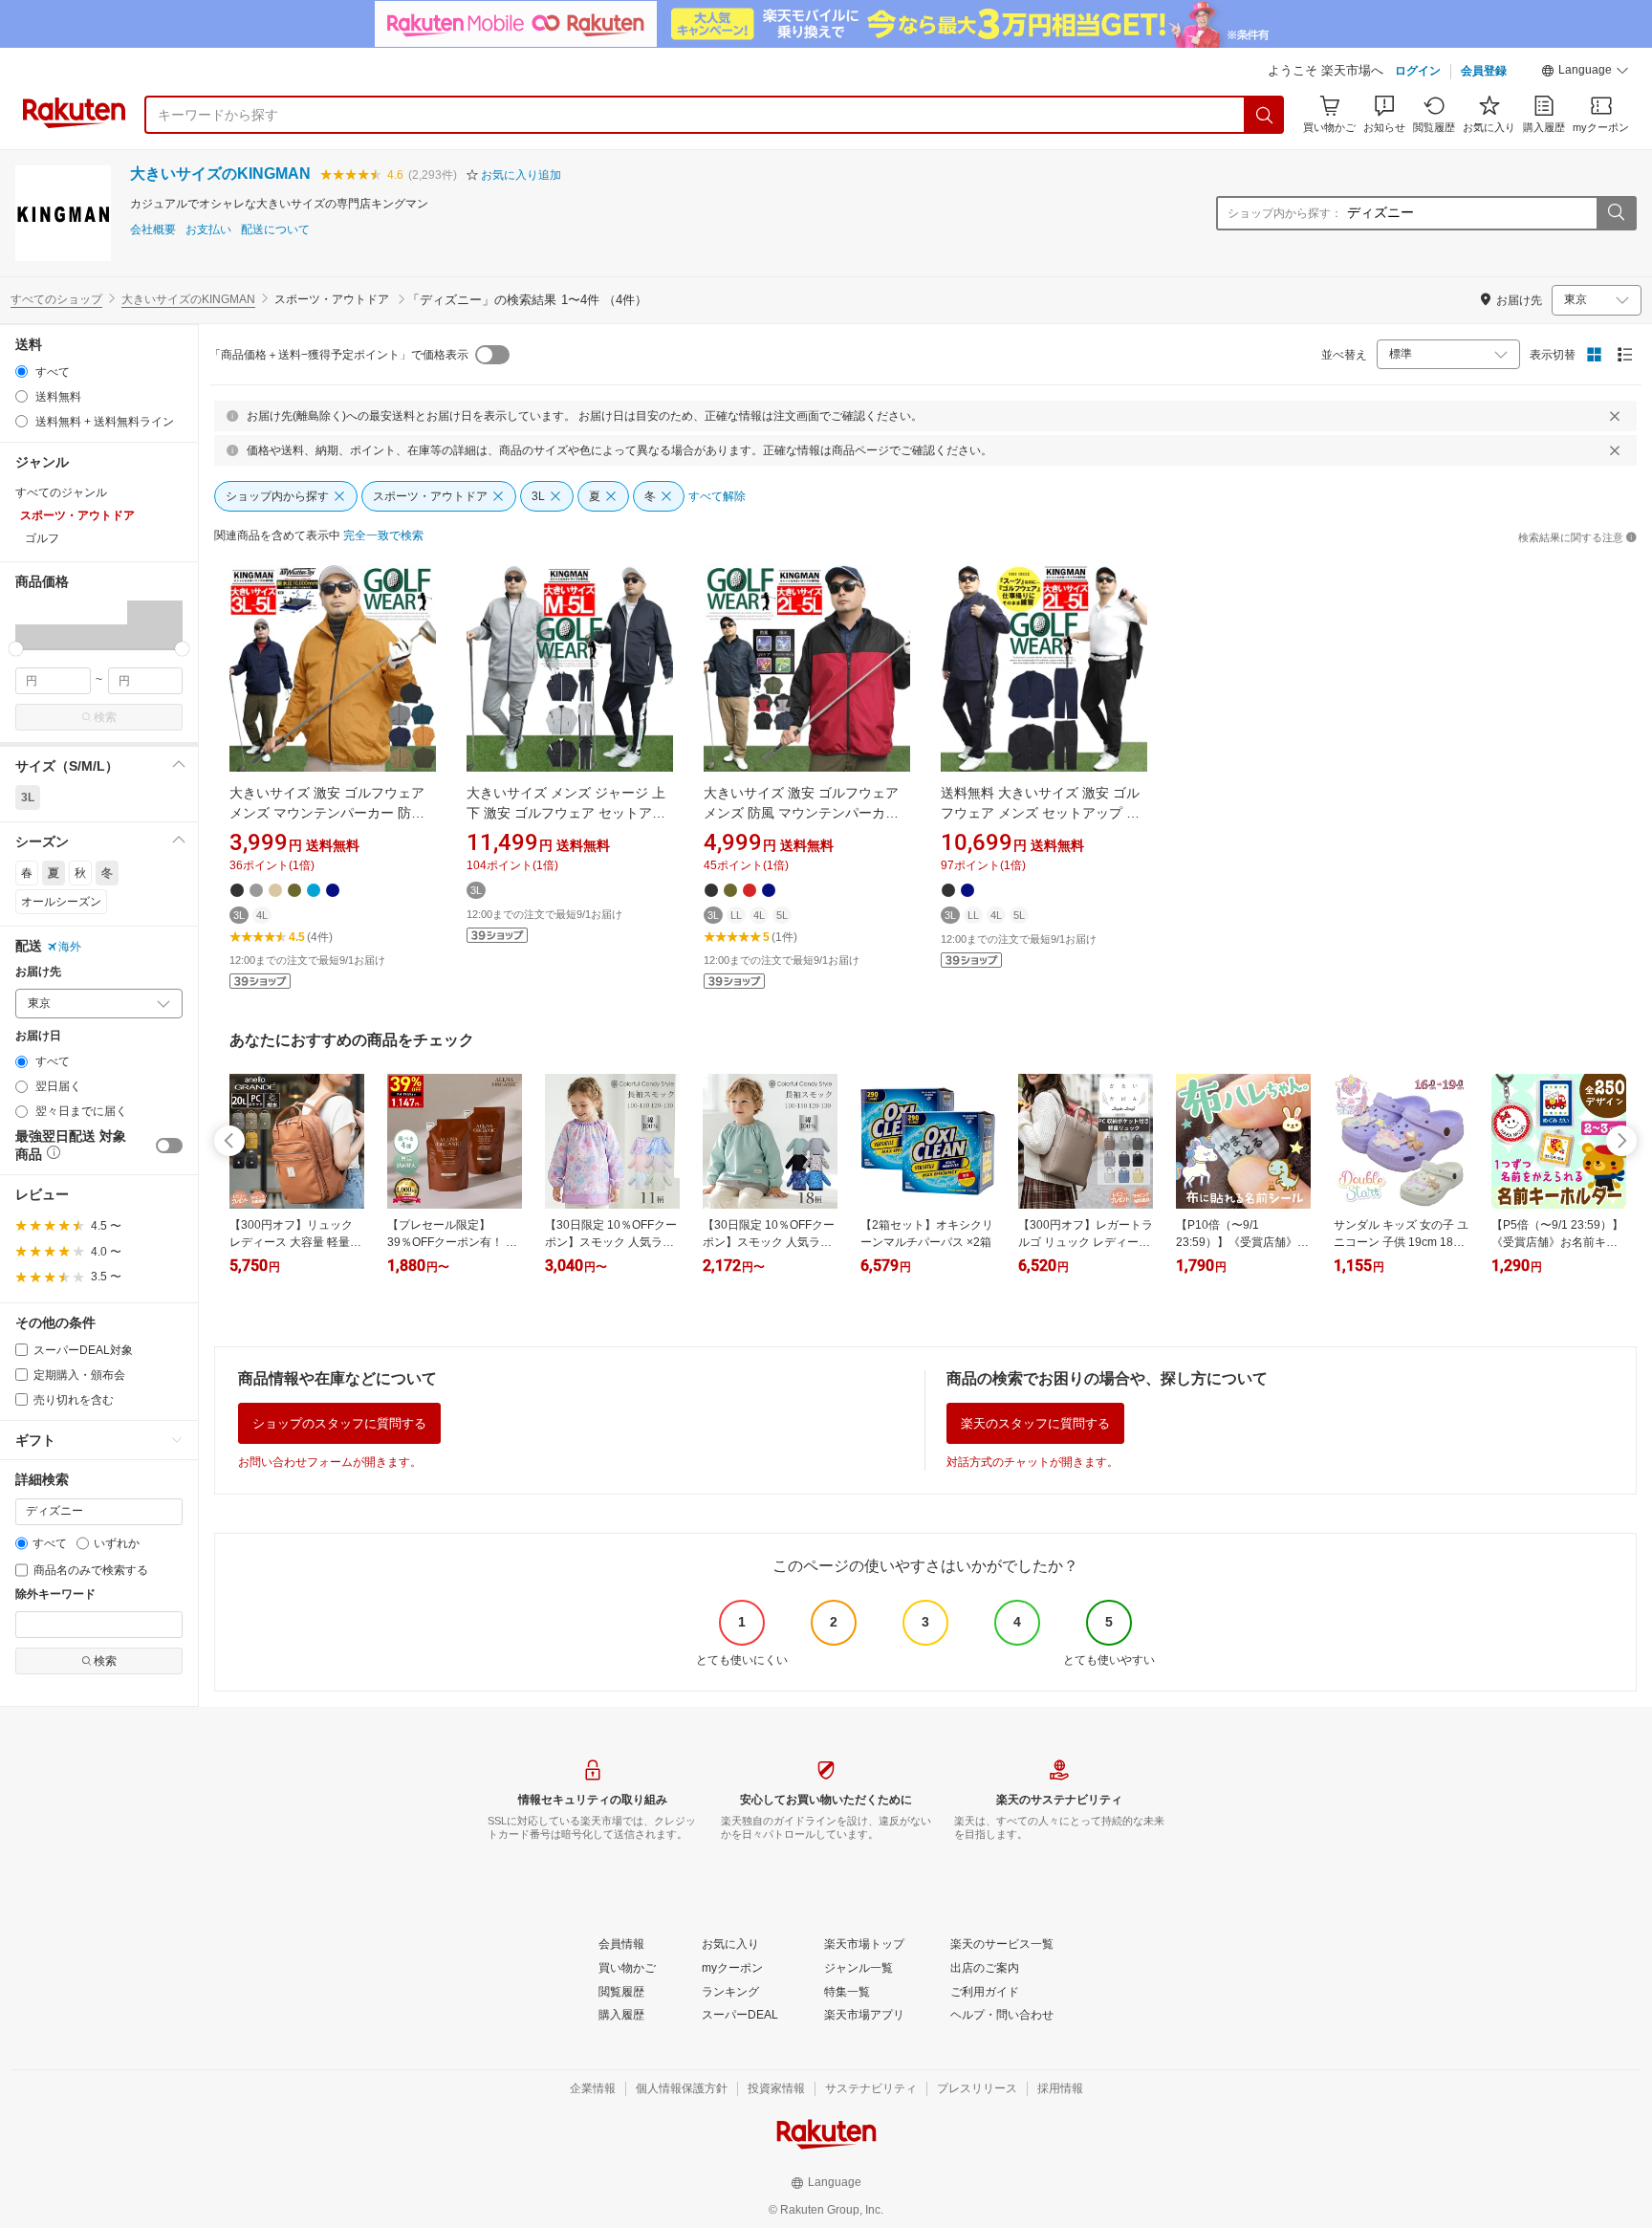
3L (28, 797)
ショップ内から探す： (1285, 213)
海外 (70, 947)
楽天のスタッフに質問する (1035, 1423)
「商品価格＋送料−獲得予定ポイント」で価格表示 (339, 355)
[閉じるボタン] (1615, 416)
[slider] (16, 649)
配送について (275, 230)
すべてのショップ (56, 299)
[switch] (169, 1146)
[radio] (22, 371)
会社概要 (153, 230)
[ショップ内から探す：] (1616, 213)
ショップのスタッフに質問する (339, 1423)
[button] (1585, 73)
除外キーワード (55, 1595)
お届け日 (38, 1036)
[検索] (1265, 115)
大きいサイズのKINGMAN (220, 174)
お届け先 (38, 972)
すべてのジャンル (61, 492)
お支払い (208, 230)
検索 (105, 717)
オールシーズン (61, 902)
